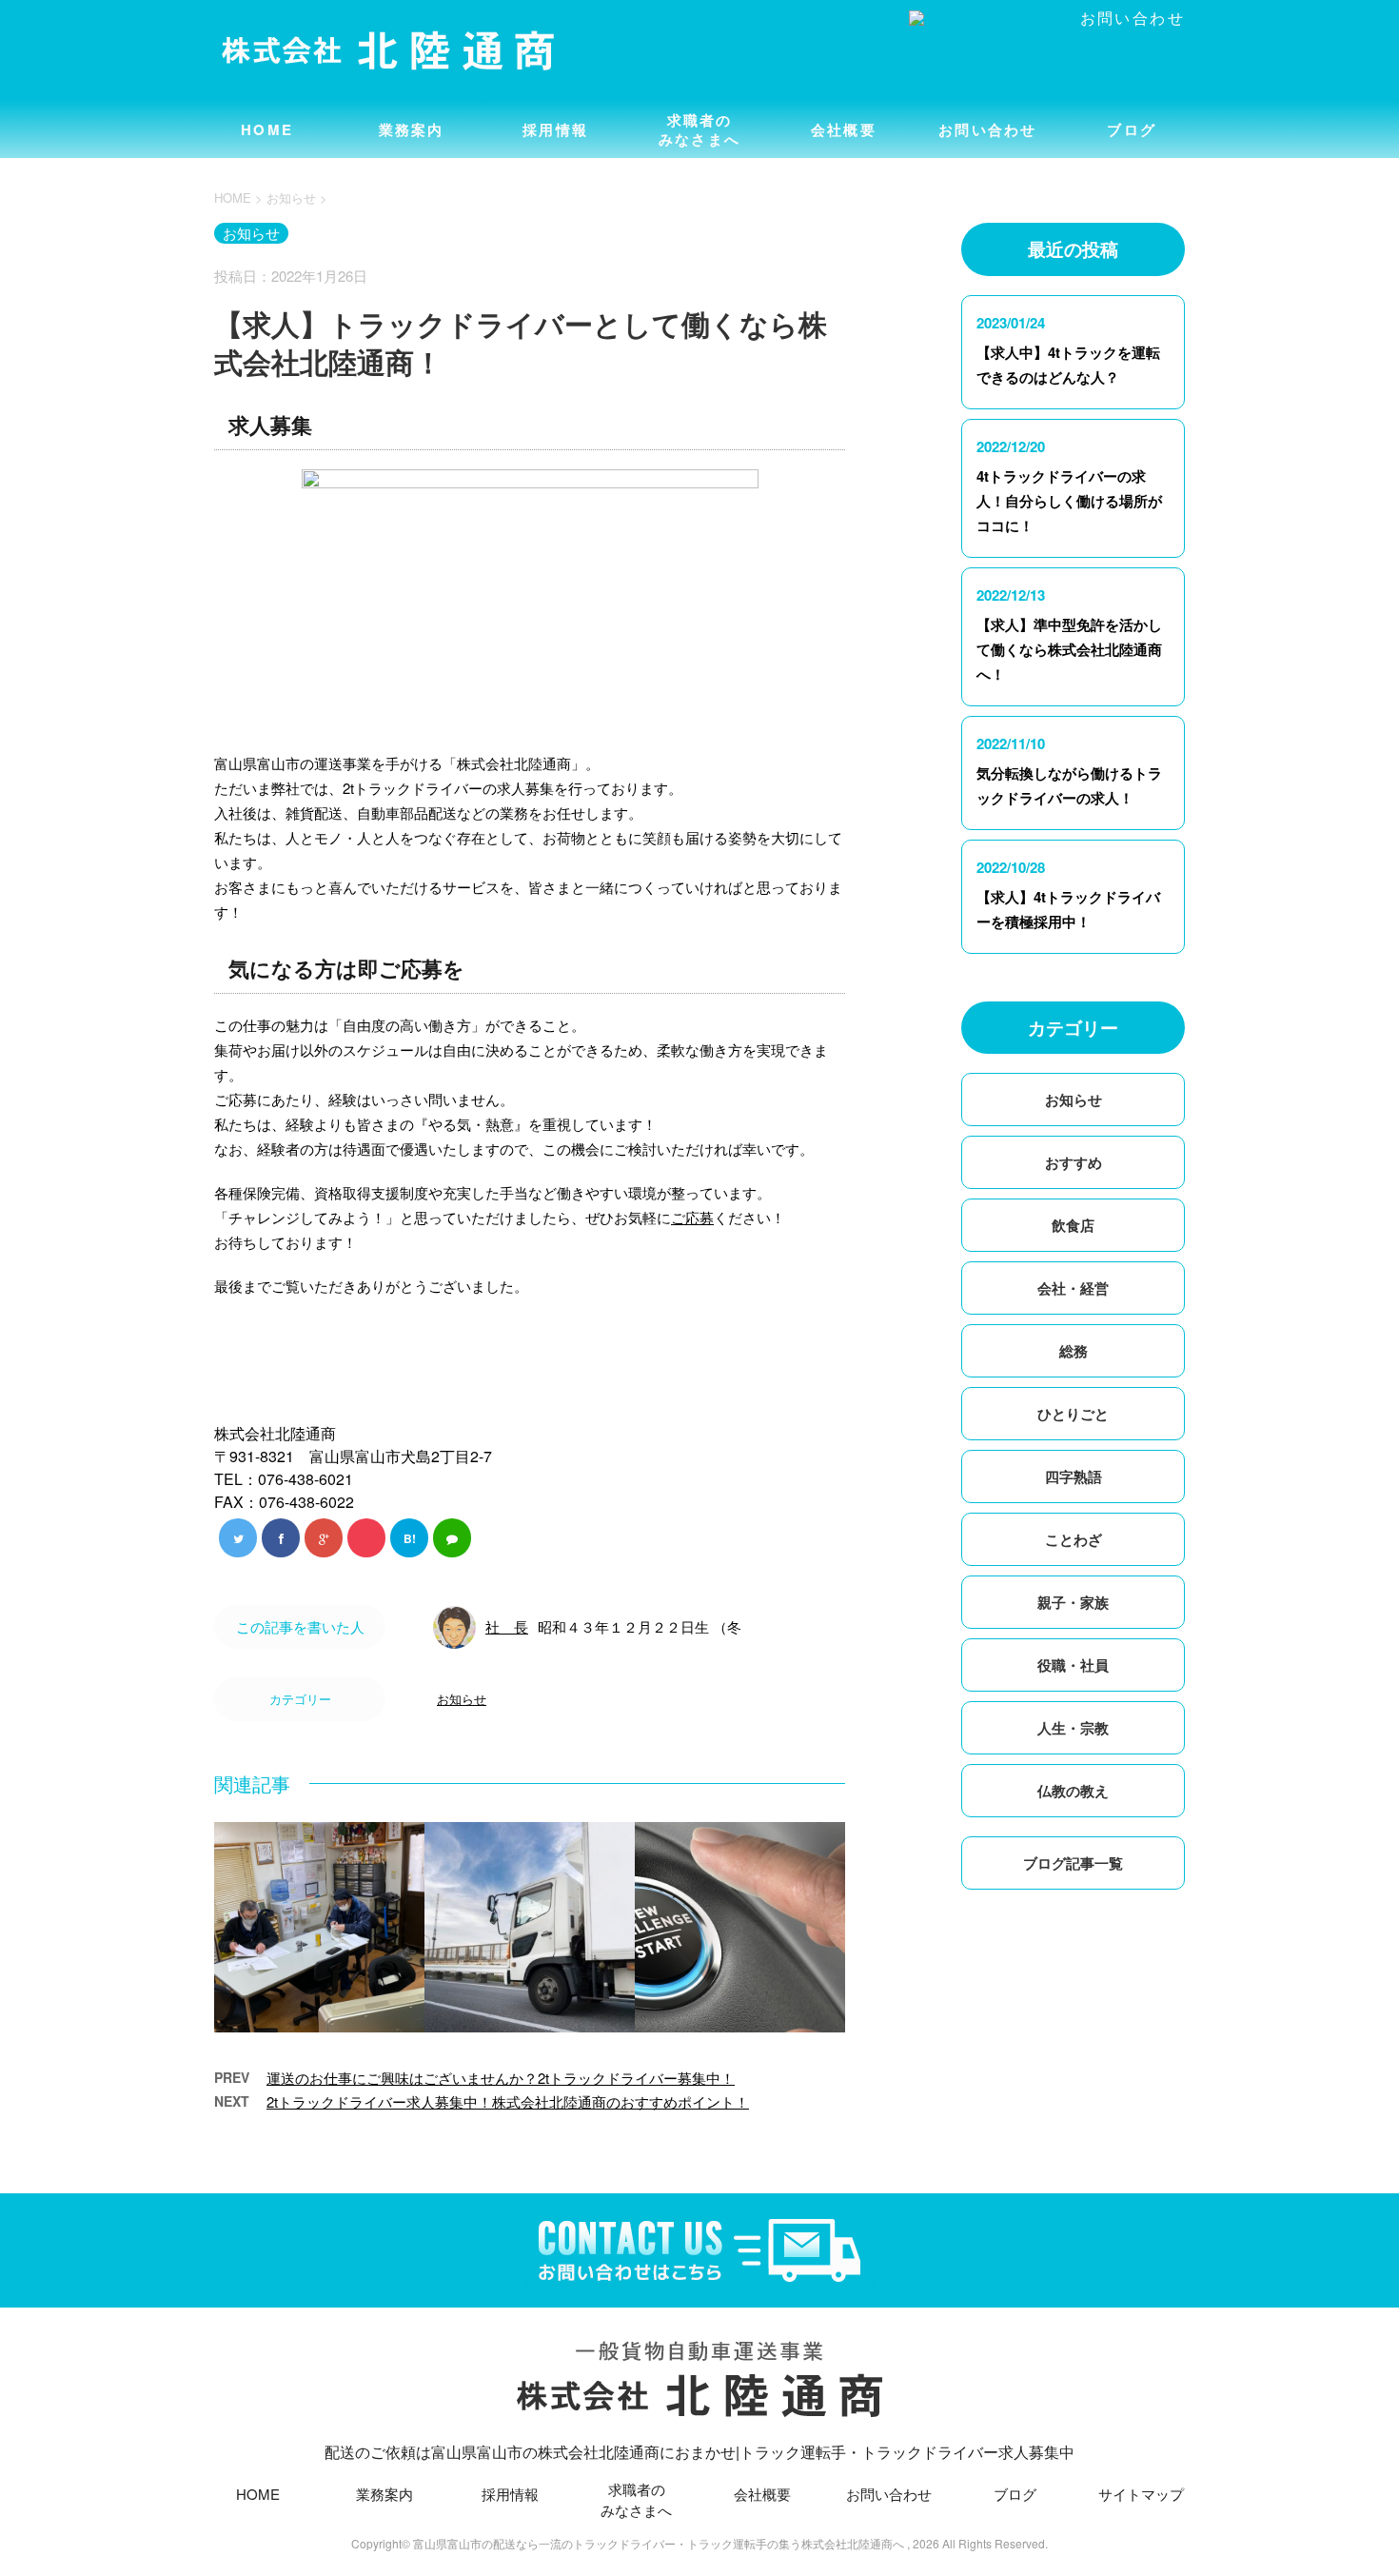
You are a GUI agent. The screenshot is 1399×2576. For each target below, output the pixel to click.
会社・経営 (1073, 1288)
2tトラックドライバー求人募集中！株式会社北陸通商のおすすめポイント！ (508, 2101)
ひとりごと (1073, 1414)
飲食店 (1073, 1225)
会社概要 (844, 129)
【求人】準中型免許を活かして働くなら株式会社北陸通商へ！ (1069, 649)
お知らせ (462, 1699)
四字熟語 (1074, 1476)
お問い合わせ (988, 129)
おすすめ (1074, 1162)
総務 (1074, 1351)
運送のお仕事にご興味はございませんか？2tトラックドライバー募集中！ (501, 2078)
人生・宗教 (1073, 1728)
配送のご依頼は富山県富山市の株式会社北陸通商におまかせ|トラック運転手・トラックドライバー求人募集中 (699, 2452)
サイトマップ (1141, 2494)
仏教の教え (1073, 1791)
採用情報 (555, 129)
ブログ (1132, 129)
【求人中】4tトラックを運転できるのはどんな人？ (1068, 365)
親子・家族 (1073, 1602)
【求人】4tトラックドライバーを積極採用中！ (1068, 909)
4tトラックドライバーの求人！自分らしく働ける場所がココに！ (1069, 501)
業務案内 (412, 129)
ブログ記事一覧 (1073, 1863)
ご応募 (692, 1217)
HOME (267, 129)
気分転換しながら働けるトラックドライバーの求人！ (1069, 785)
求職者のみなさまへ (699, 129)
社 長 (507, 1626)
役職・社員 (1073, 1665)
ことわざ (1074, 1539)
